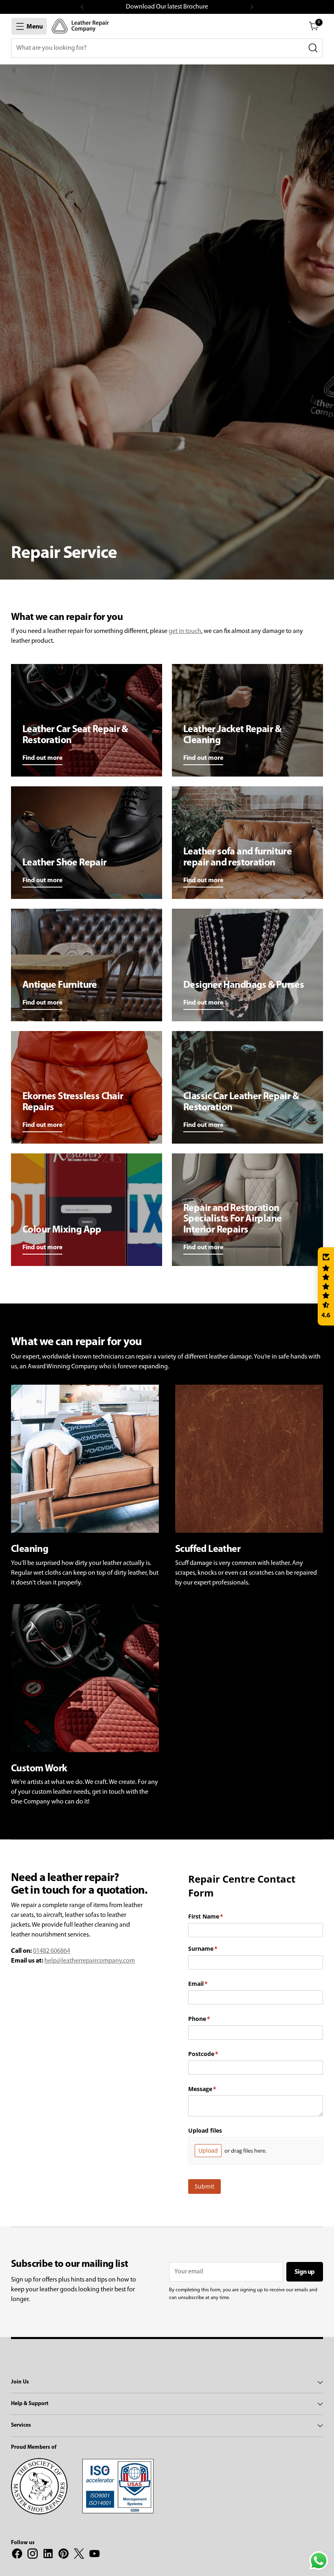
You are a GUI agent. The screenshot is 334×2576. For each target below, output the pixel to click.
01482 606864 (52, 1951)
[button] (326, 1286)
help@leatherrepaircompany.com (90, 1961)
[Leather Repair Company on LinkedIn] (48, 2555)
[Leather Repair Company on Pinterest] (64, 2555)
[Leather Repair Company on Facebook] (17, 2555)
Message (214, 2089)
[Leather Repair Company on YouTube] (94, 2555)
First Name (218, 1916)
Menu (35, 27)
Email (210, 1984)
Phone (211, 2019)
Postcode (215, 2054)
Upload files (205, 2130)
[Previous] (82, 7)
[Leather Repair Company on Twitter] (79, 2555)
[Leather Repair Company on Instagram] (33, 2555)
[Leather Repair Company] (80, 26)
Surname (215, 1949)
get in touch (185, 631)
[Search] (313, 48)
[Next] (252, 7)
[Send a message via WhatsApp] (319, 2561)
